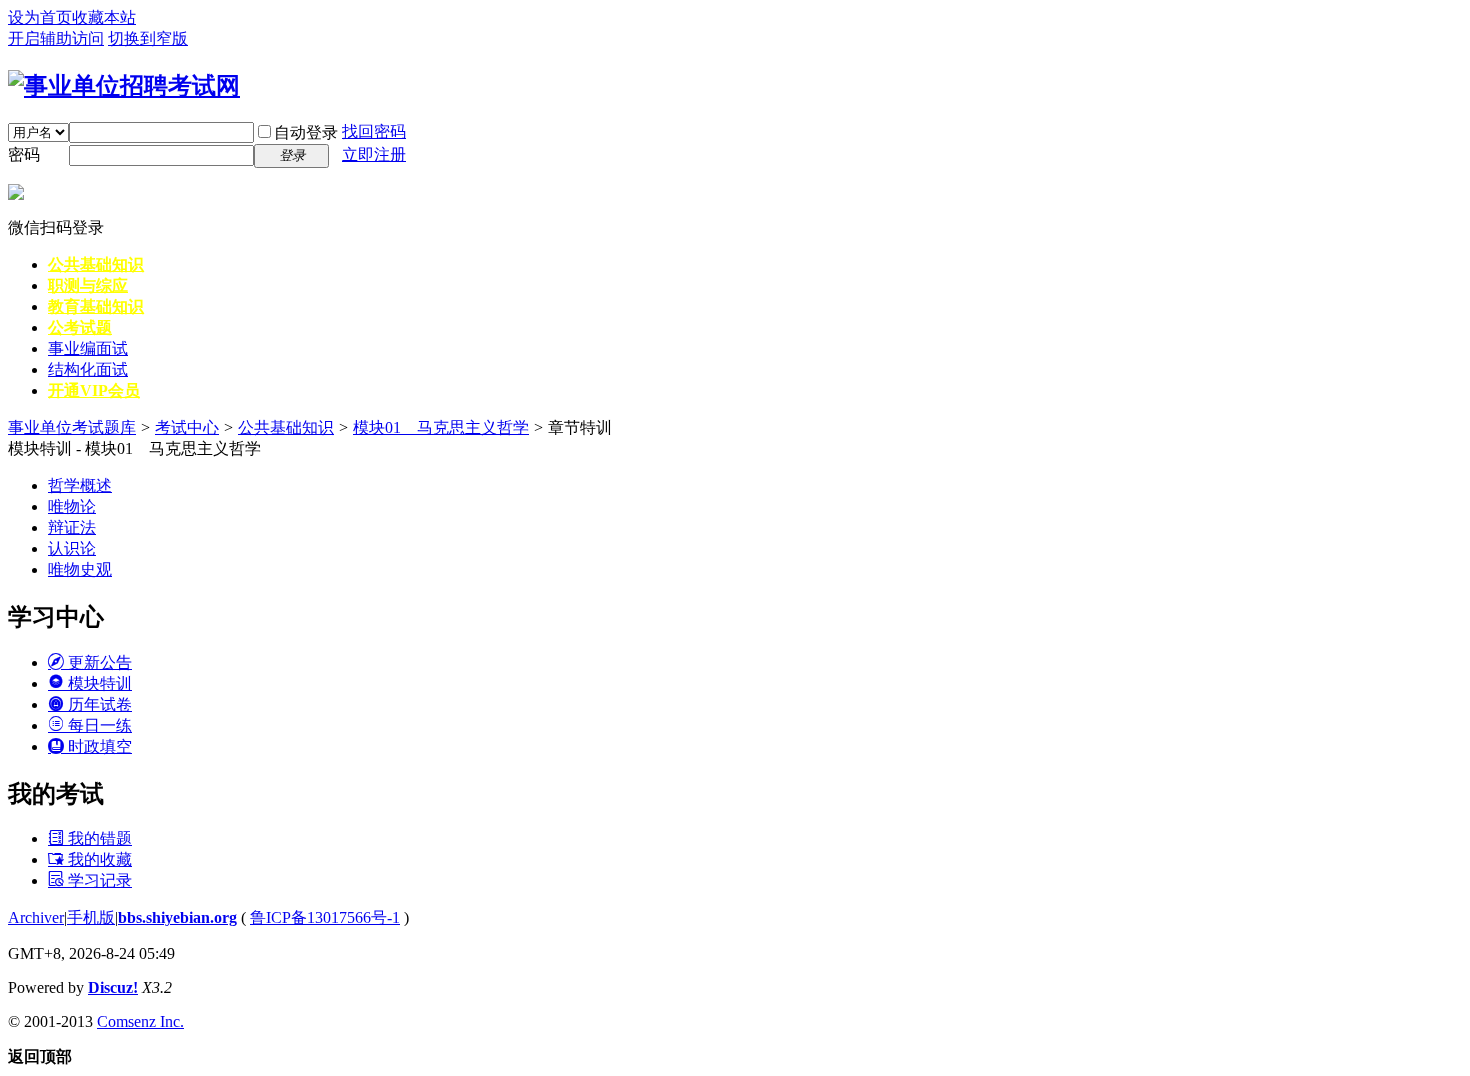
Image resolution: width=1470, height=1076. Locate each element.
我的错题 (98, 838)
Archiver (36, 917)
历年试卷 (98, 704)
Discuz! (113, 987)
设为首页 (40, 17)
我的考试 (56, 794)
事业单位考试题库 (72, 427)
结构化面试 (88, 369)
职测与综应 (88, 285)
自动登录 (306, 132)
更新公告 (98, 662)
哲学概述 (80, 485)
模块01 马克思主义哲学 (441, 427)
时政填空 (98, 746)
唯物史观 (80, 569)
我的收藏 (98, 859)
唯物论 (72, 506)
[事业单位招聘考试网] (124, 86)
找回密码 (374, 131)
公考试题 (80, 327)
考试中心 (187, 427)
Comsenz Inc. (140, 1021)
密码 (24, 154)
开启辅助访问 (56, 38)
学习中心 (56, 617)
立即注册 (374, 154)
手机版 (91, 917)
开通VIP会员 (94, 390)
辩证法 (72, 527)
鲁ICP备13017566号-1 (325, 917)
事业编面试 (88, 348)
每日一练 (98, 725)
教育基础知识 (96, 306)
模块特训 (98, 683)
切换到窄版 (148, 38)
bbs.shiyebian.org (177, 917)
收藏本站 (104, 17)
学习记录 (98, 880)
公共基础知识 (96, 264)
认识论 (72, 548)
